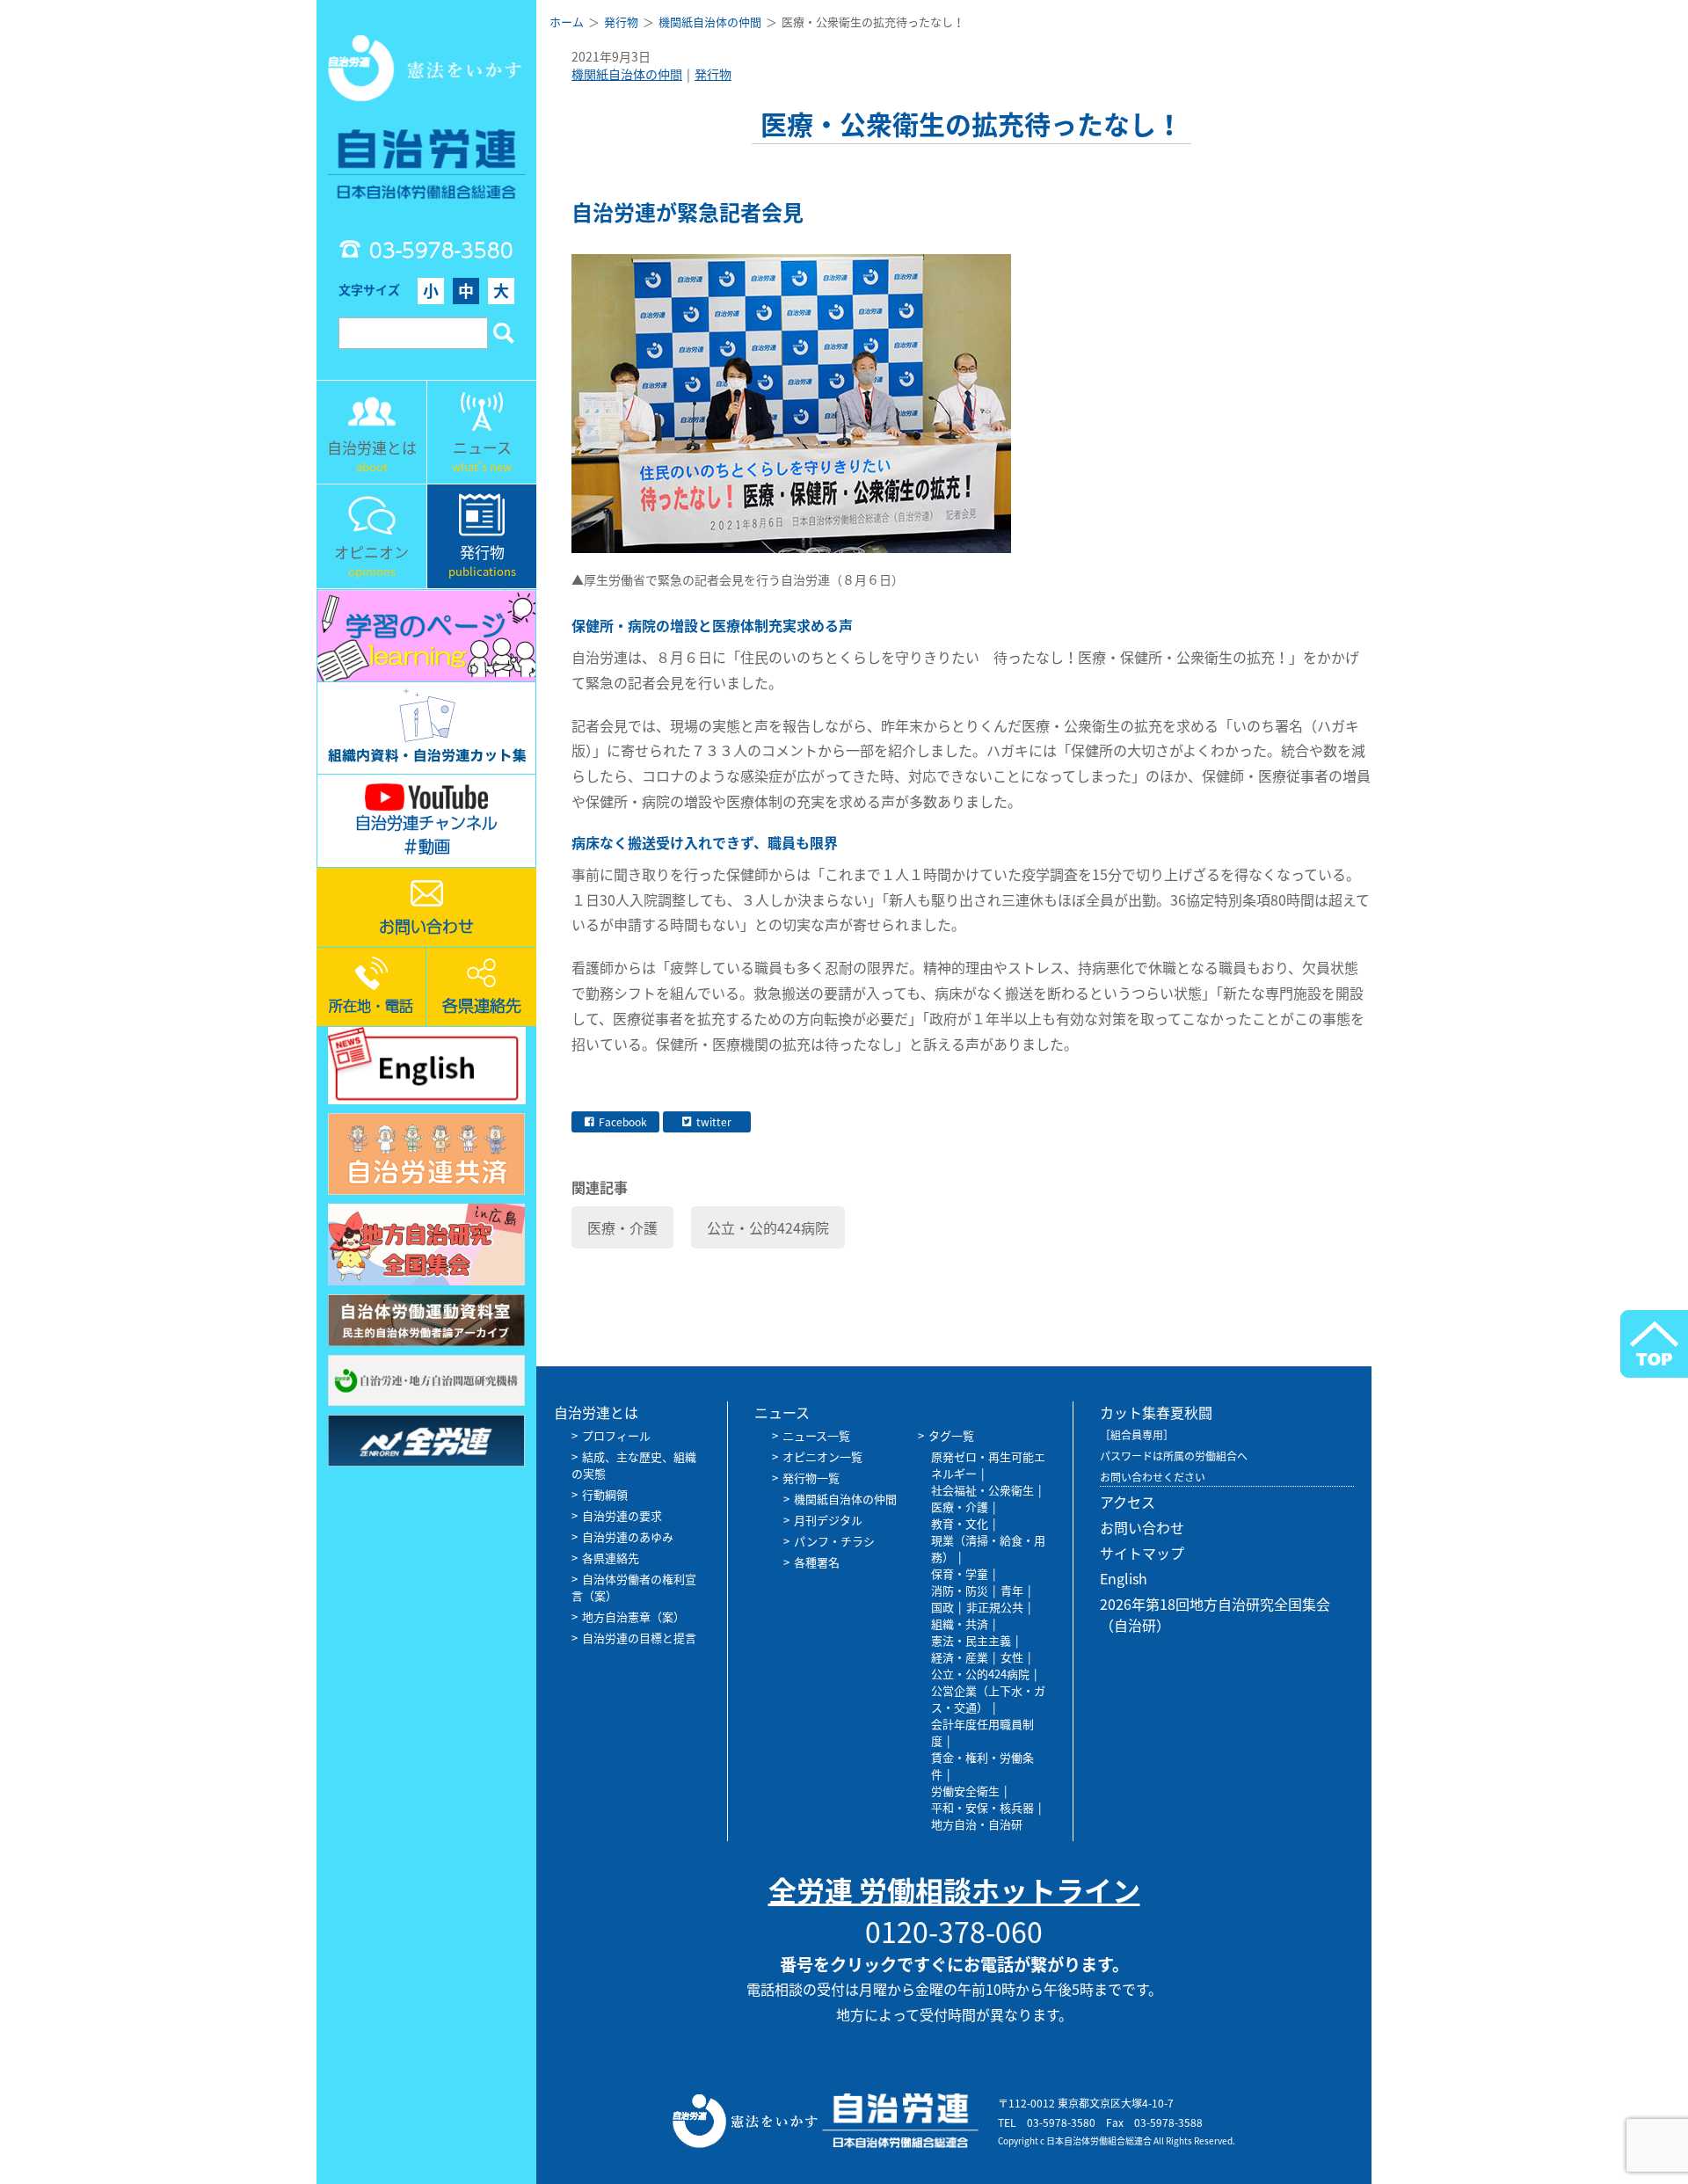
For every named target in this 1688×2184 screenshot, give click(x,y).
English (1124, 1578)
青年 (1012, 1590)
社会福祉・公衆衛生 (982, 1490)
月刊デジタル (828, 1520)
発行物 (713, 74)
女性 (1012, 1657)
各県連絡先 (611, 1558)
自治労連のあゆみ (628, 1536)
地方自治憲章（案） (633, 1616)
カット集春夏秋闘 (1156, 1412)
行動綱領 (605, 1494)
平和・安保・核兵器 (982, 1807)
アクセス (1128, 1502)
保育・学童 (960, 1573)
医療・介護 (622, 1227)
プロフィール (616, 1435)
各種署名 (817, 1562)
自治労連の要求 (622, 1515)
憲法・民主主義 (971, 1640)
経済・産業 (960, 1657)
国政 (942, 1607)
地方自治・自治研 (977, 1824)
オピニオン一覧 (822, 1456)
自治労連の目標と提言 (639, 1638)
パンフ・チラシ (834, 1541)
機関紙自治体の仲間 (627, 74)
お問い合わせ (1142, 1527)
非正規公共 (995, 1607)
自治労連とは (596, 1412)
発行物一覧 (811, 1478)
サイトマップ (1142, 1553)
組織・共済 (960, 1623)
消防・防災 (960, 1590)
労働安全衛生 (965, 1791)
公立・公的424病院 (768, 1227)
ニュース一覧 (816, 1435)
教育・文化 (960, 1523)
